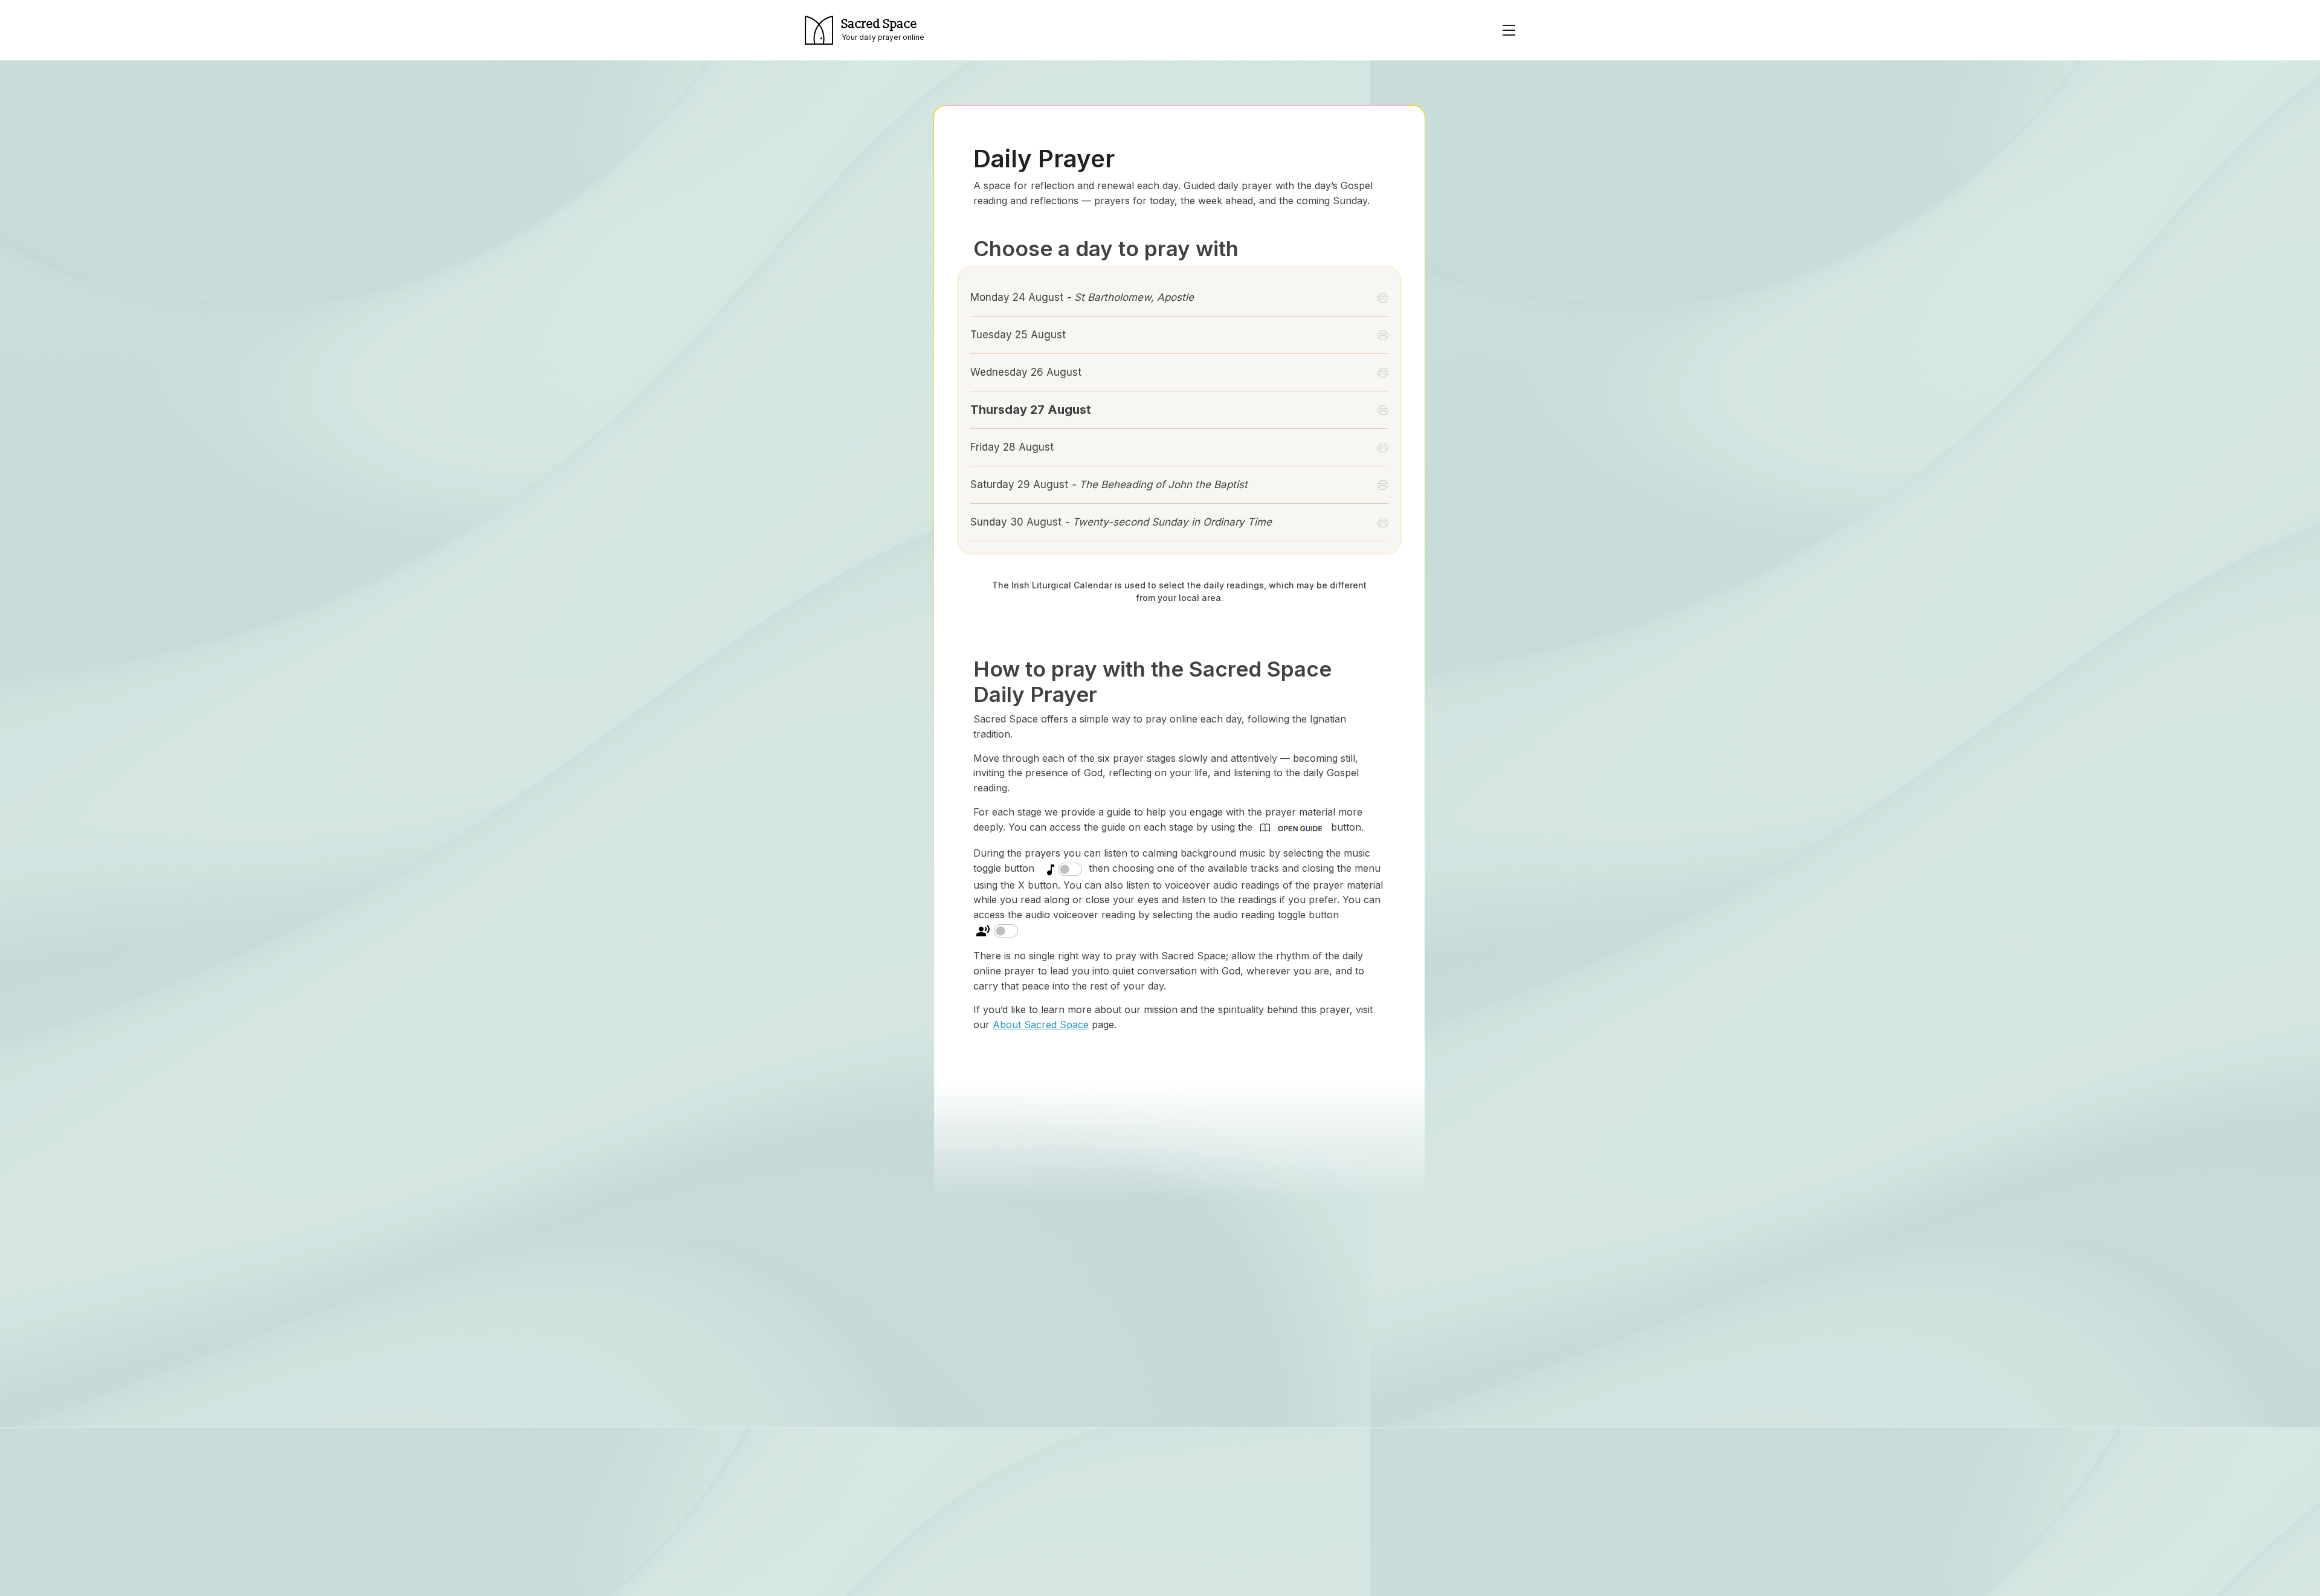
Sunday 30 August (1121, 522)
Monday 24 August (1082, 297)
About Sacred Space (1041, 1025)
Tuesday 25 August (1018, 335)
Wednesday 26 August (1026, 372)
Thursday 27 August (1031, 410)
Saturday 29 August (1109, 484)
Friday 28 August (1012, 447)
